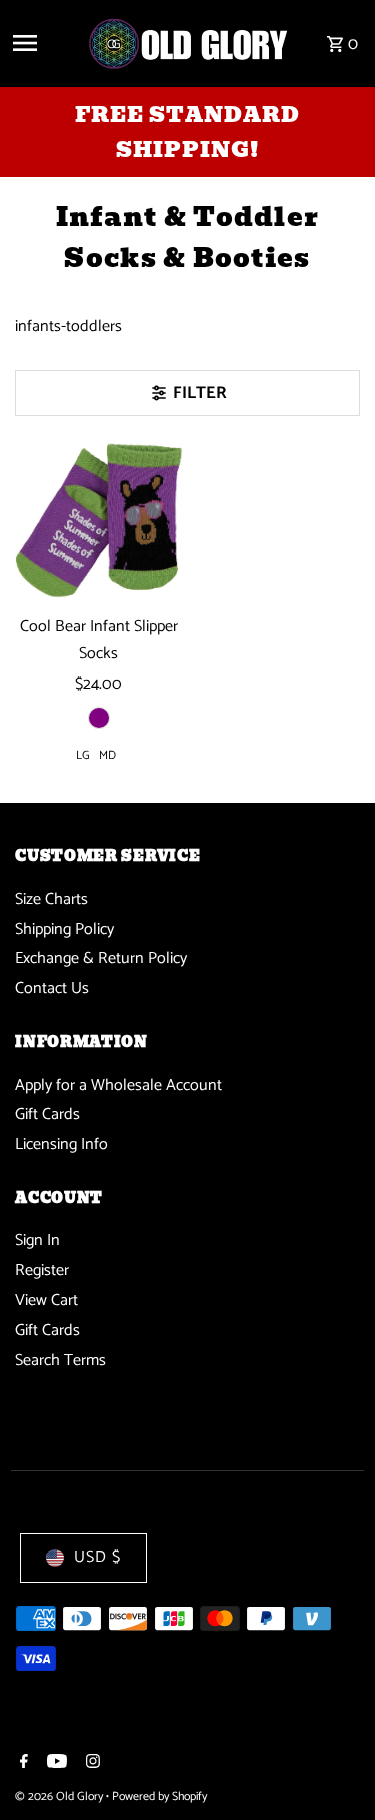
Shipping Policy (64, 929)
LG (83, 755)
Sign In (37, 1240)
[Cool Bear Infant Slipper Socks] (98, 519)
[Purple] (99, 718)
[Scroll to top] (332, 1767)
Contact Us (52, 988)
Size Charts (51, 899)
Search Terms (60, 1360)
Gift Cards (47, 1114)
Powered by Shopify (159, 1796)
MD (107, 755)
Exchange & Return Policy (101, 958)
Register (42, 1270)
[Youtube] (54, 1764)
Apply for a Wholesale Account (118, 1085)
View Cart (46, 1300)
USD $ (97, 1557)
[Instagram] (90, 1764)
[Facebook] (21, 1764)
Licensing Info (61, 1144)
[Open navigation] (42, 43)
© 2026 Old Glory (60, 1796)
